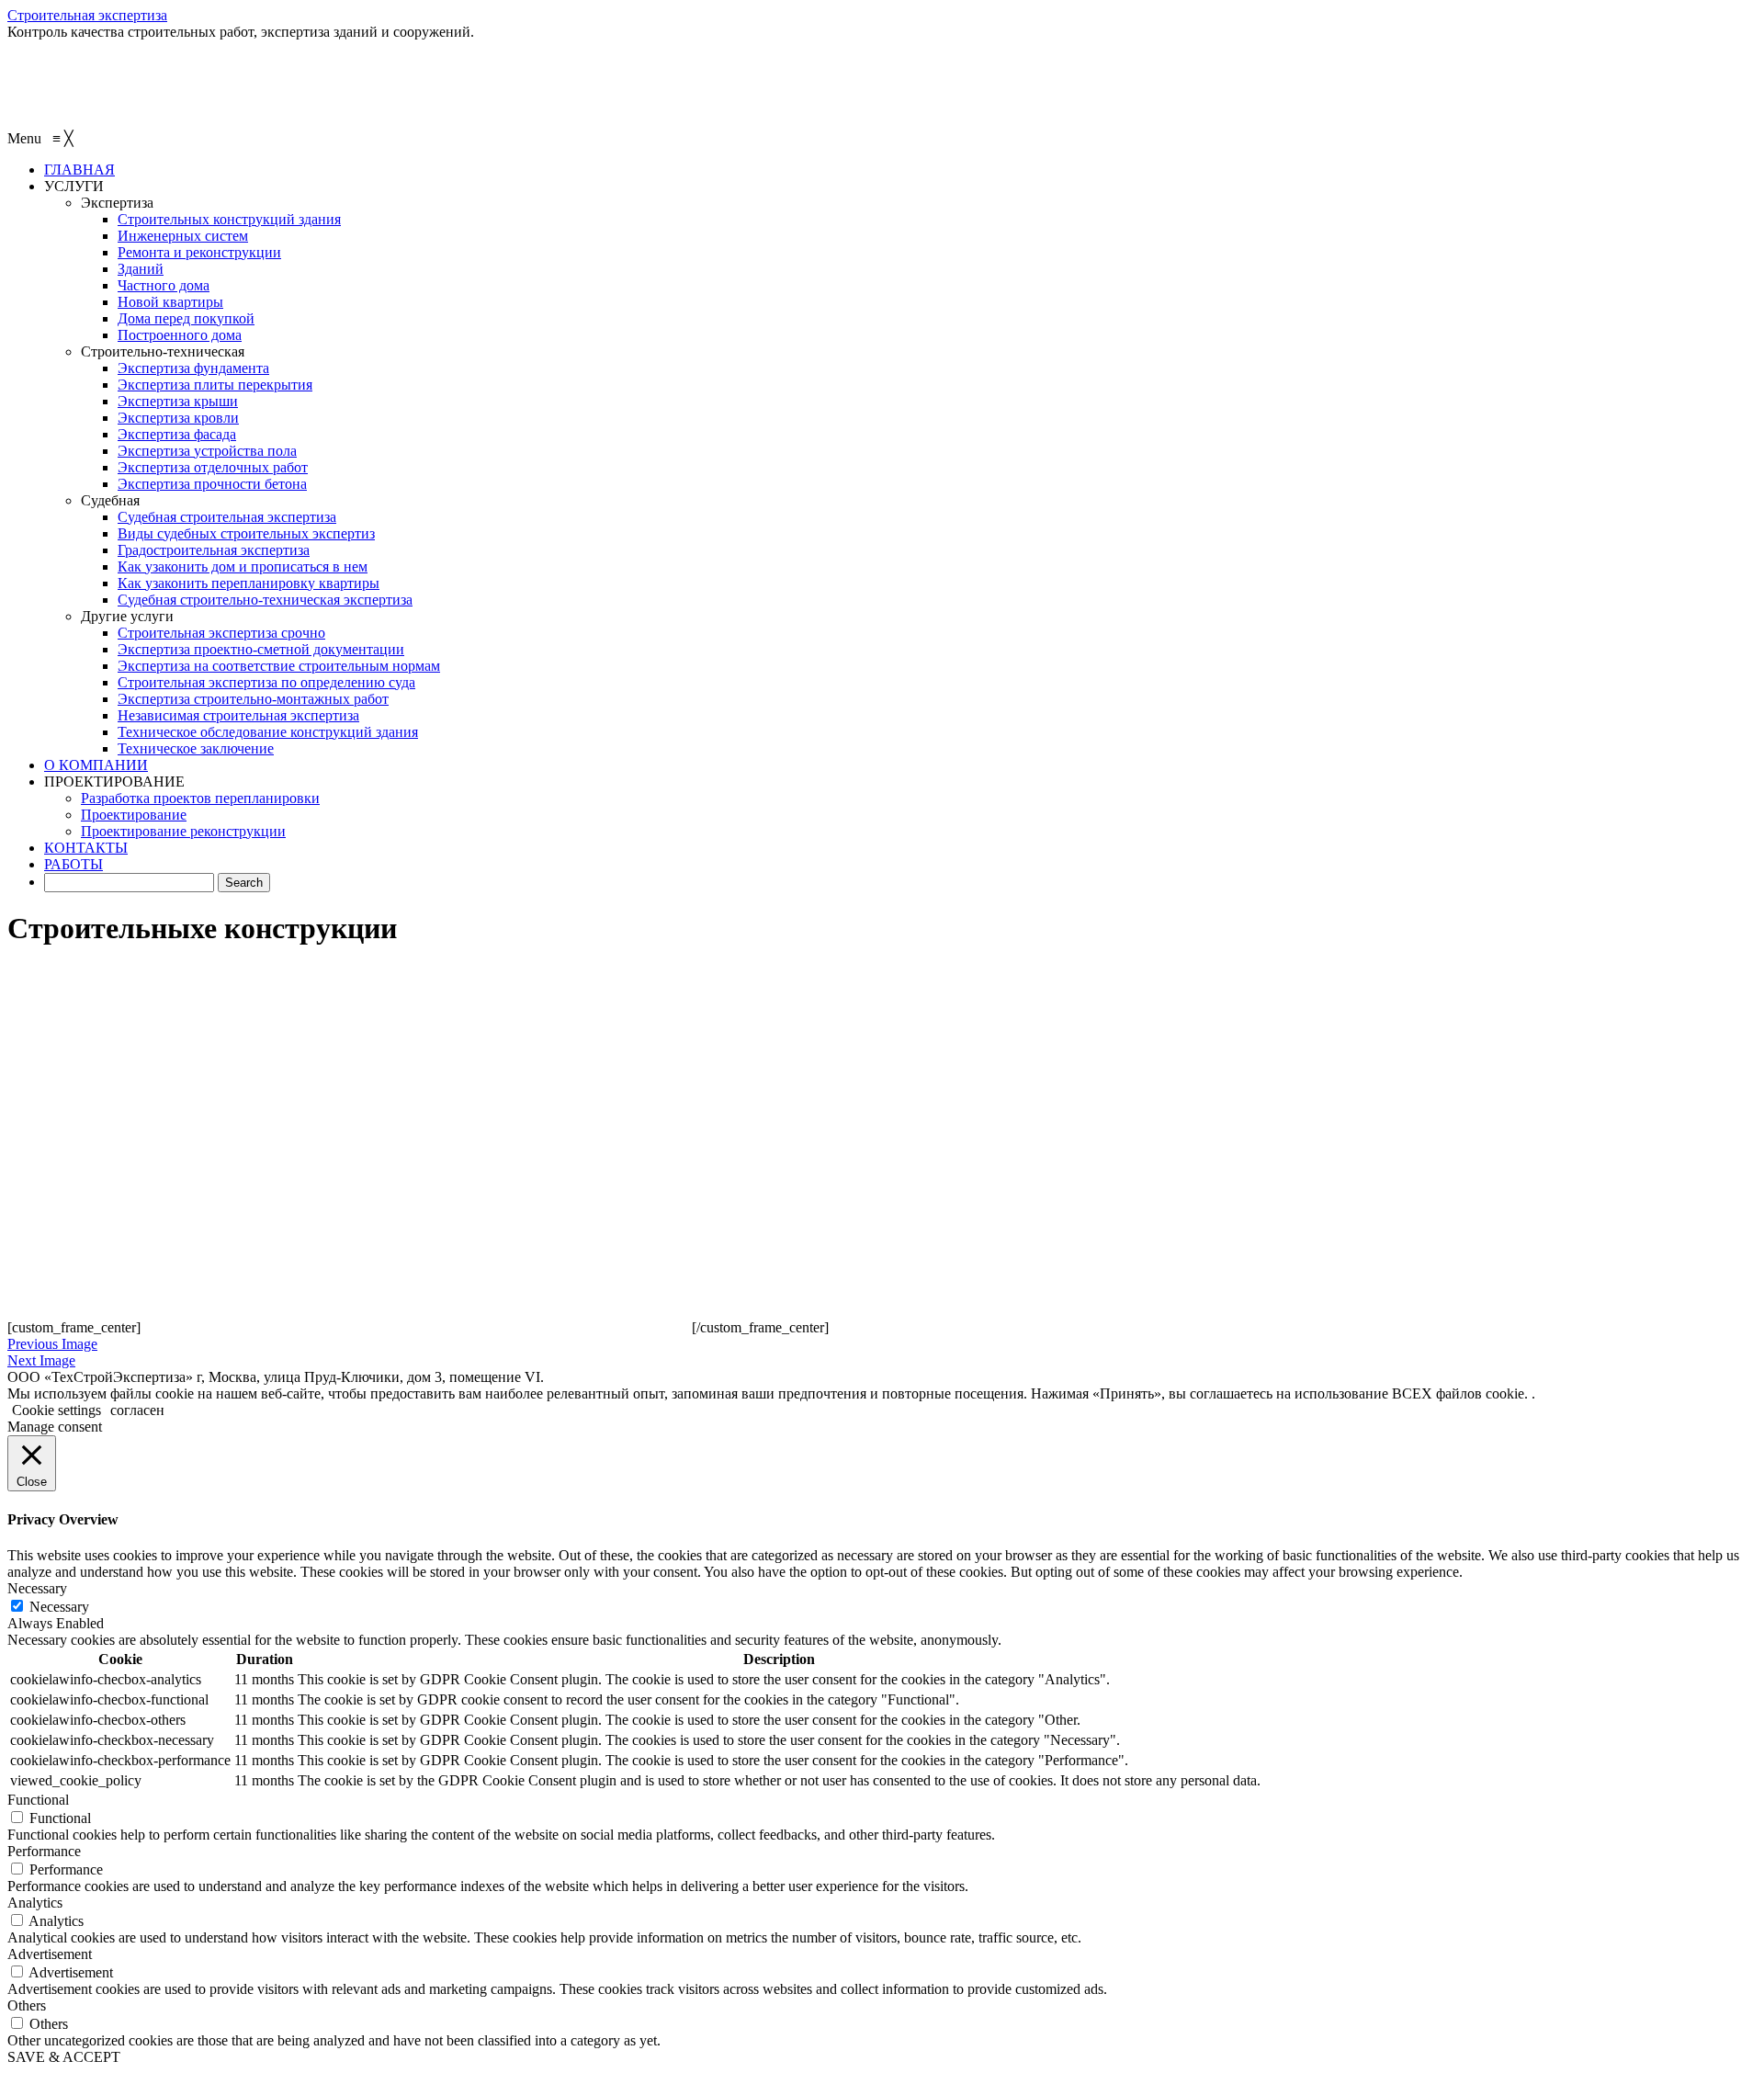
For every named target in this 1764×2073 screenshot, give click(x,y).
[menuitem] (79, 170)
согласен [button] (137, 1410)
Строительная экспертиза (87, 15)
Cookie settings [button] (57, 1410)
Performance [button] (44, 1851)
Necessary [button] (37, 1588)
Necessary (59, 1607)
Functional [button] (38, 1800)
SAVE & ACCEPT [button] (64, 2057)
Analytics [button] (35, 1903)
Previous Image (52, 1344)
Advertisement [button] (50, 1954)
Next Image (41, 1360)
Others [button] (27, 2005)
